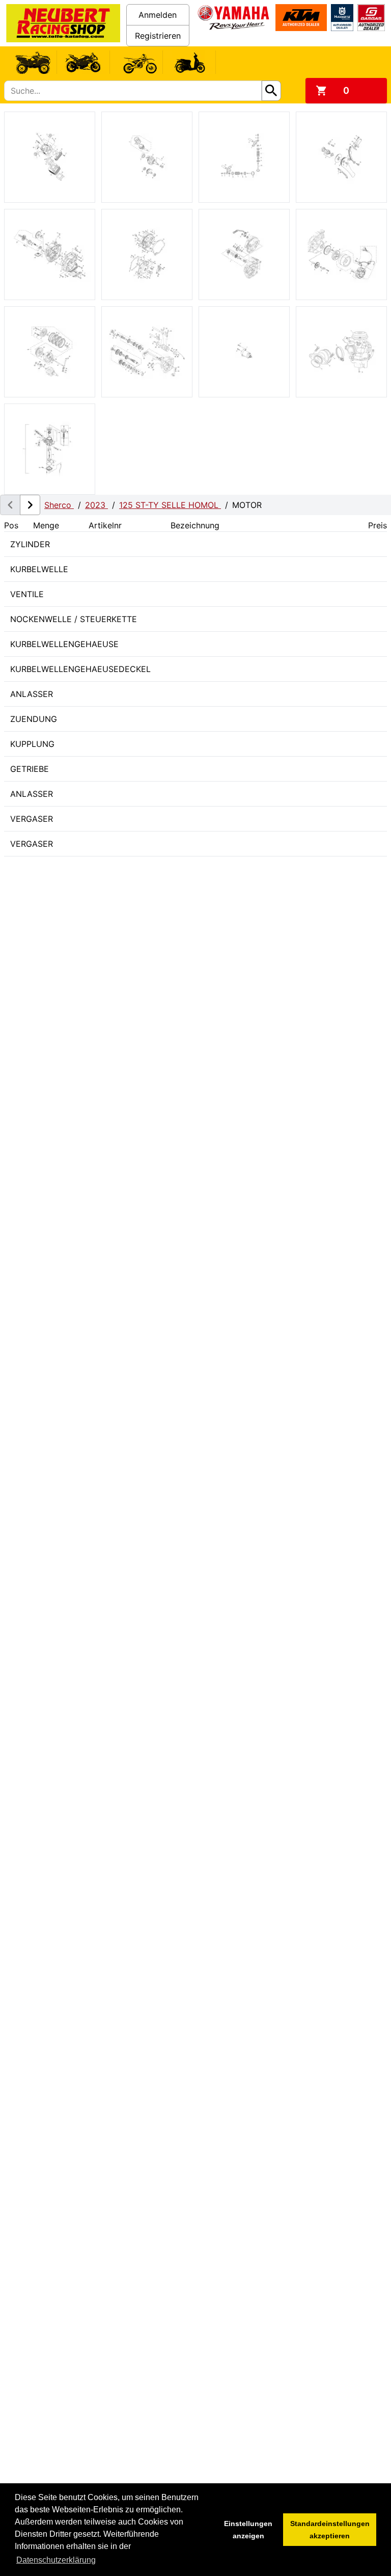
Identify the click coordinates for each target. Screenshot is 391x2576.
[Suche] (271, 91)
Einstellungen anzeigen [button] (248, 2530)
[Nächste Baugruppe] (30, 505)
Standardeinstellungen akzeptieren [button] (330, 2530)
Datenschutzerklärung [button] (56, 2560)
